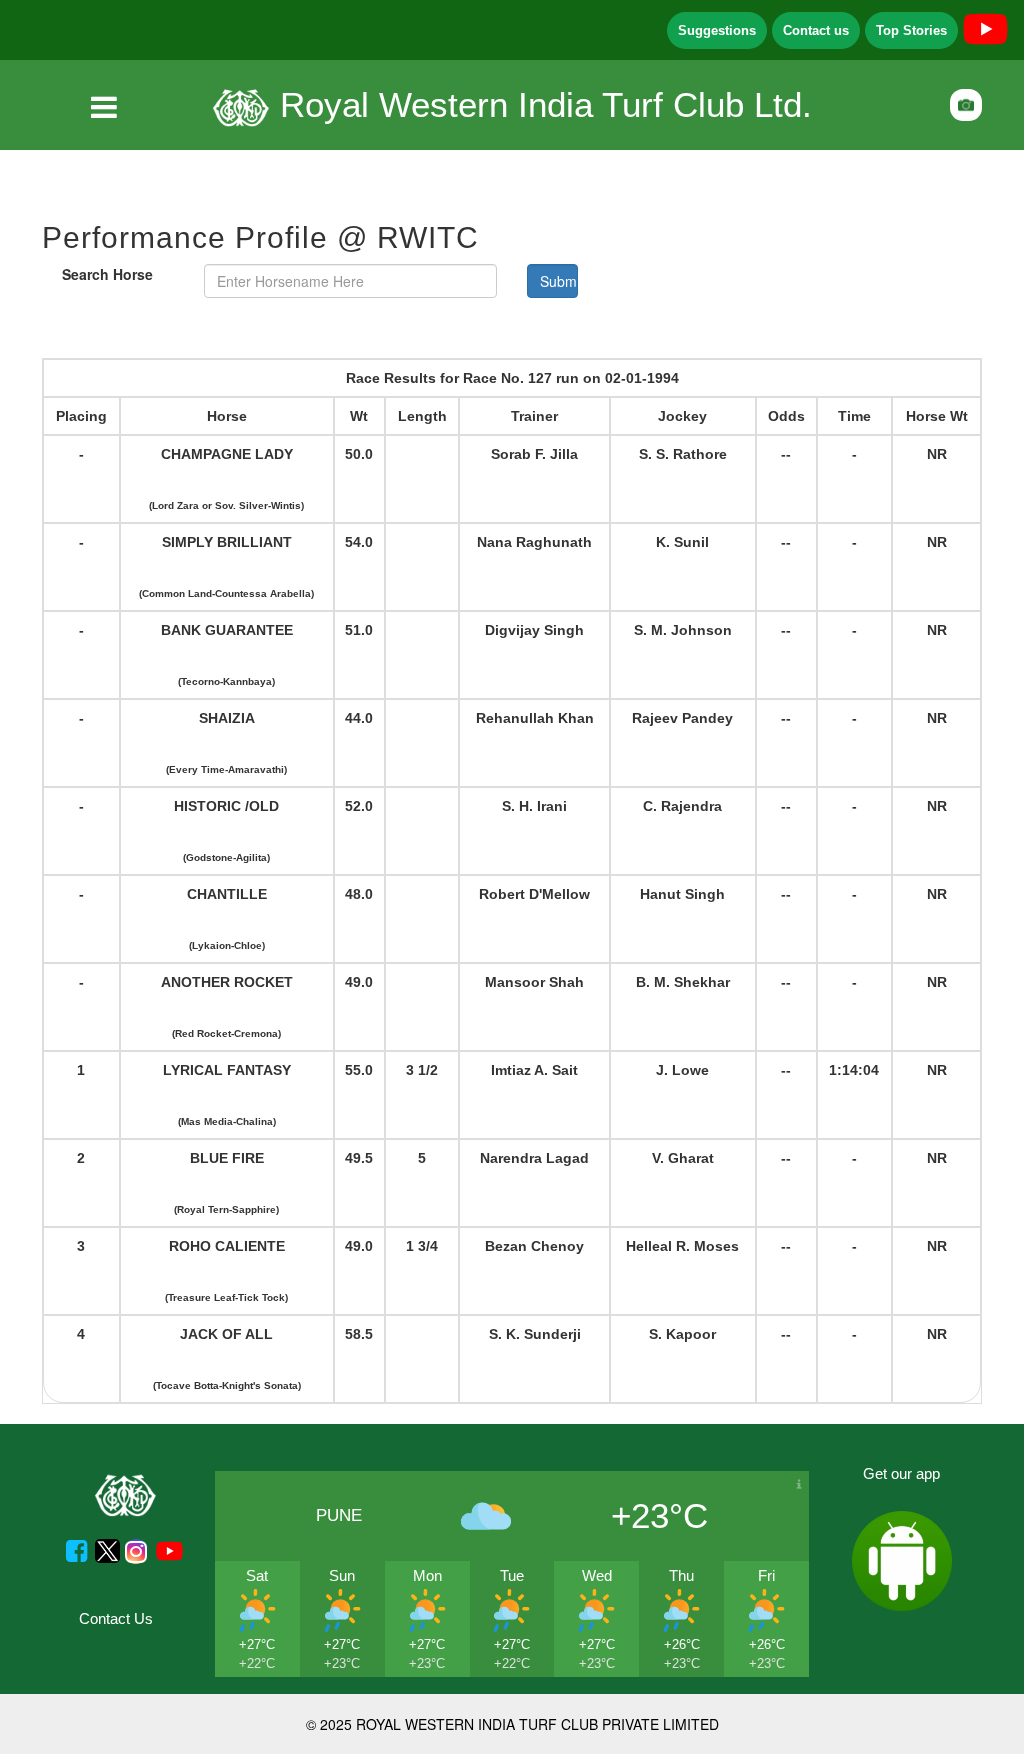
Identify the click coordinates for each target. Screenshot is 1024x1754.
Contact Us (116, 1618)
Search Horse (107, 274)
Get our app (901, 1473)
